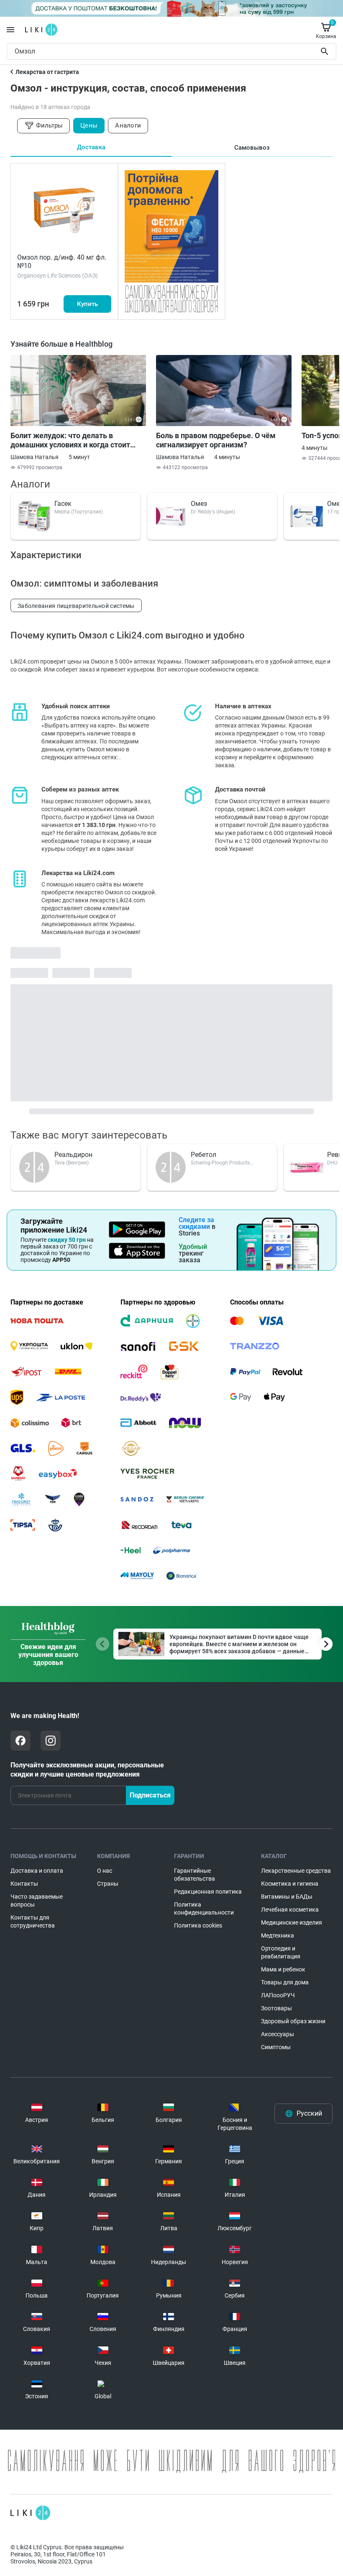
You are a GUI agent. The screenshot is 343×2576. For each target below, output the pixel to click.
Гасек (63, 504)
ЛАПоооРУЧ (278, 1995)
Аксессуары (278, 2034)
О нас (105, 1871)
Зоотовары (276, 2008)
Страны (108, 1884)
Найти (326, 51)
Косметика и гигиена (290, 1884)
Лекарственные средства (296, 1871)
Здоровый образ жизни (293, 2021)
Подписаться (150, 1795)
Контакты (24, 1884)
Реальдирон (73, 1155)
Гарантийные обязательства (195, 1875)
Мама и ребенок (283, 1969)
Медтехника (278, 1935)
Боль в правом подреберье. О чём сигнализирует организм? (216, 440)
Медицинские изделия (292, 1922)
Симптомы (276, 2047)
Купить (87, 304)
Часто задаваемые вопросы (37, 1901)
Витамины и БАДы (287, 1897)
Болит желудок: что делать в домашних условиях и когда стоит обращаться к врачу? (70, 440)
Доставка (91, 147)
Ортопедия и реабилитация (281, 1952)
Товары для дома (285, 1982)
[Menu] (10, 30)
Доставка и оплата (37, 1871)
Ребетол (203, 1155)
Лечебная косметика (290, 1910)
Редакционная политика (208, 1892)
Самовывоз (252, 148)
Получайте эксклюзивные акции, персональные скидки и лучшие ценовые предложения (87, 1770)
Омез (199, 504)
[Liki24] (30, 2513)
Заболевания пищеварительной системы (76, 606)
